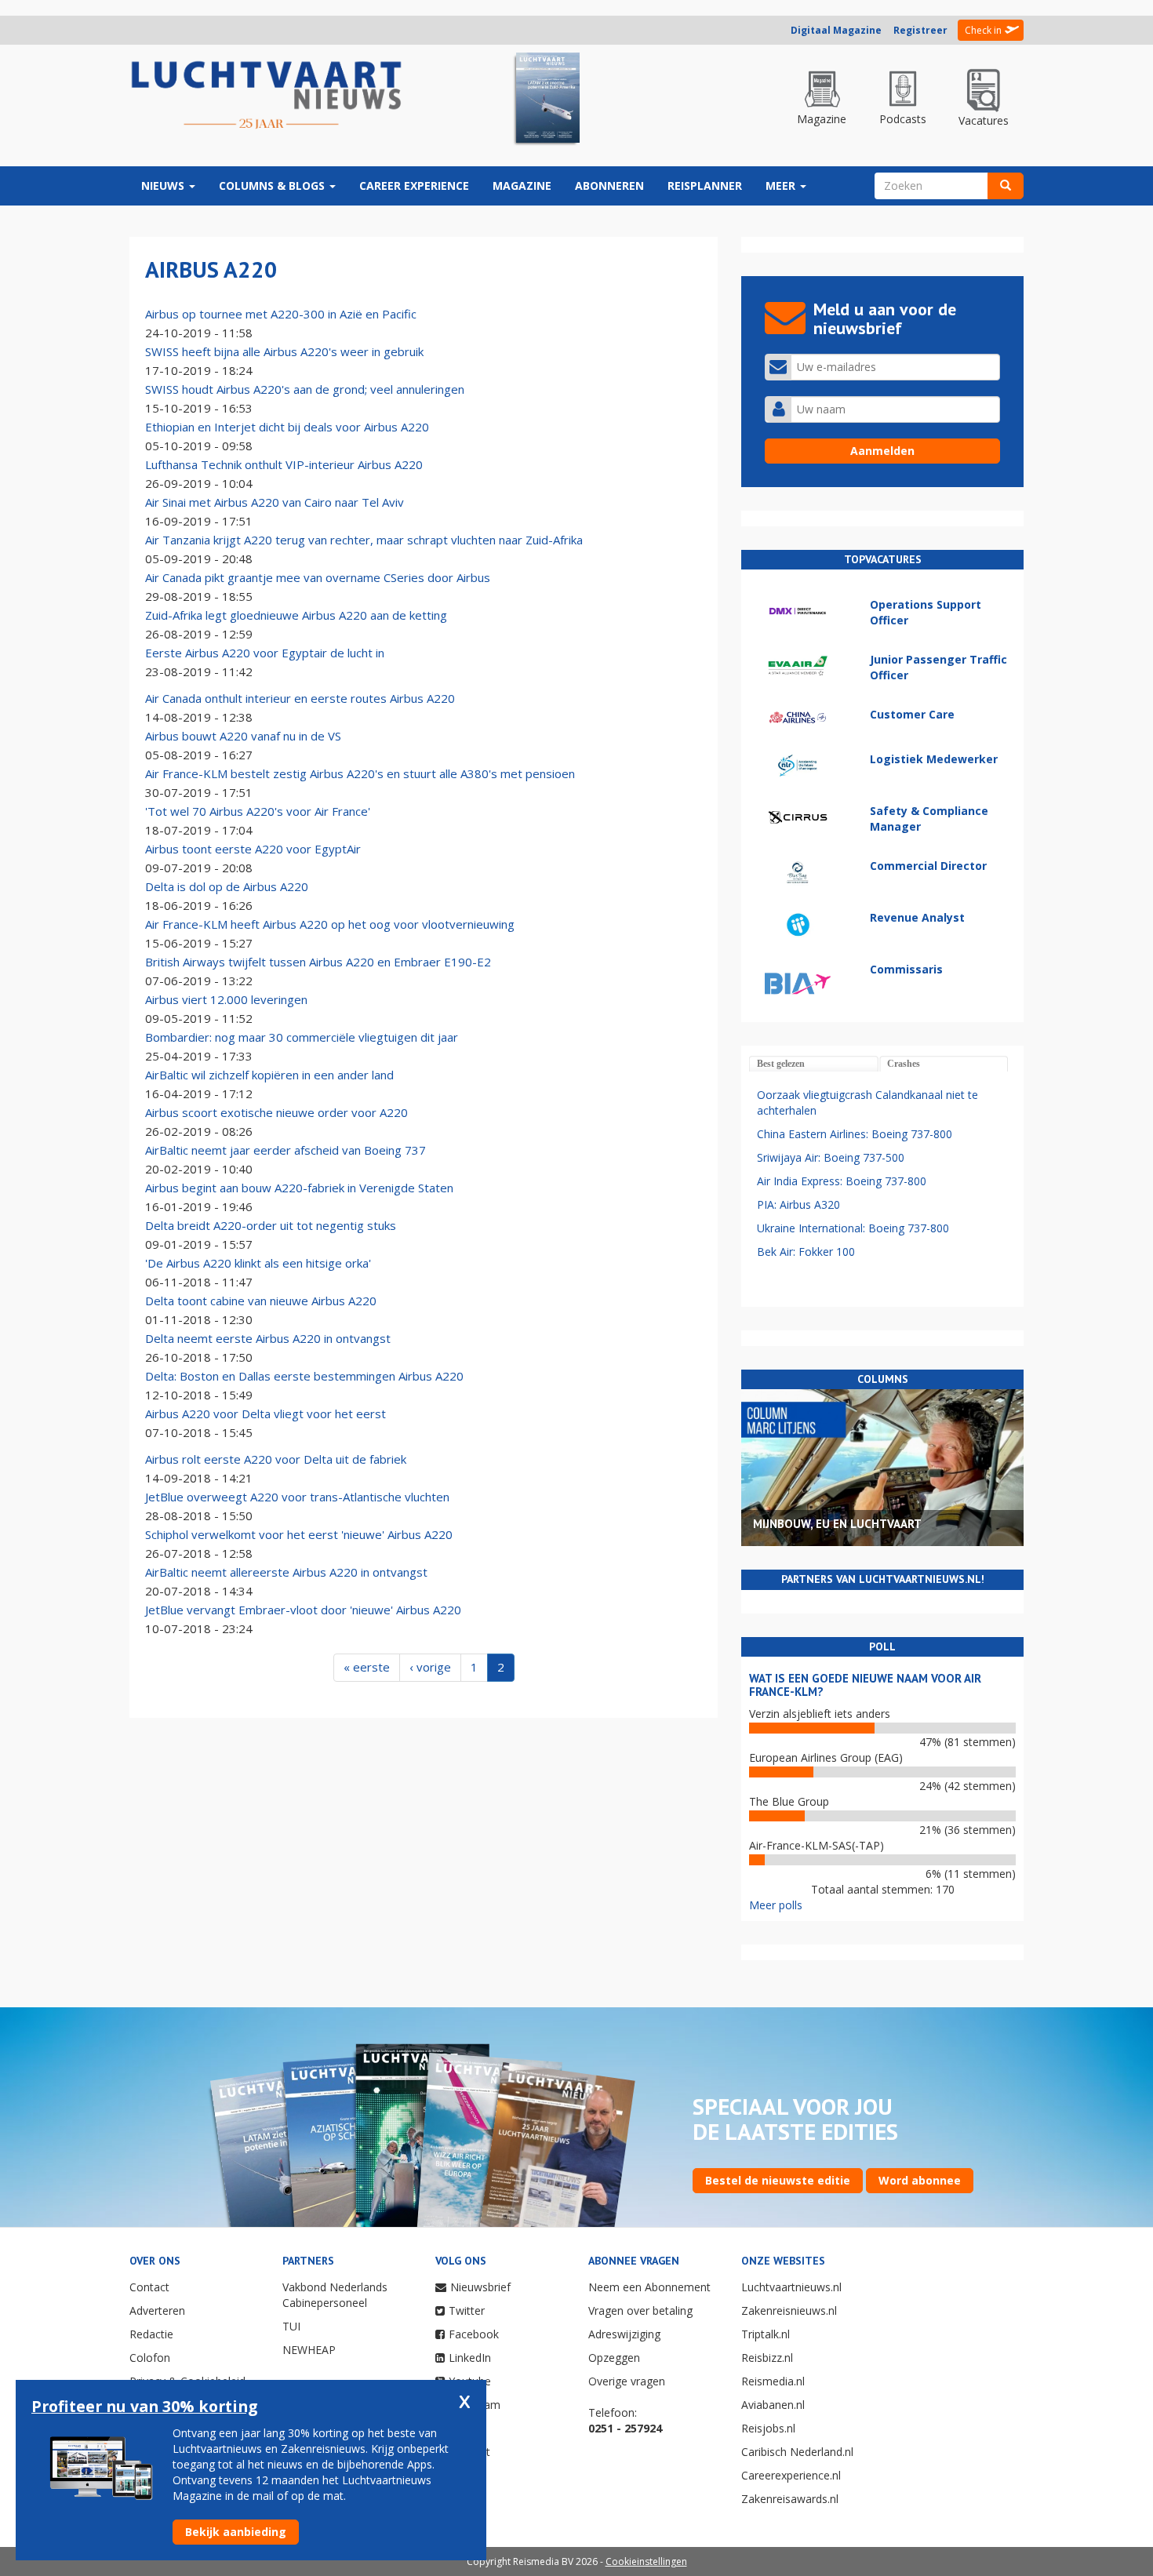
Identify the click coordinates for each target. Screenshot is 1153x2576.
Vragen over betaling (640, 2310)
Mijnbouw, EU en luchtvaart (837, 1524)
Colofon (150, 2358)
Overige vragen (627, 2381)
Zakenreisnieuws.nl (789, 2310)
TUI (291, 2326)
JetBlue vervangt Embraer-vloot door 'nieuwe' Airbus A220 (303, 1610)
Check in (983, 30)
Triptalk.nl (766, 2334)
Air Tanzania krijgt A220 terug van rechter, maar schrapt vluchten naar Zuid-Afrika (364, 540)
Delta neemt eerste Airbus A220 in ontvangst (268, 1338)
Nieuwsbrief (480, 2287)
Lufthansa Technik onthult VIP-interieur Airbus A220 (284, 464)
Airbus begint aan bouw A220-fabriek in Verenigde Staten (299, 1188)
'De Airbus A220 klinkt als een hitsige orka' (258, 1263)
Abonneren (609, 186)
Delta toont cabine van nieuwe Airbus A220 (261, 1301)
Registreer (920, 30)
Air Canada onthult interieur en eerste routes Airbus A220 (300, 698)
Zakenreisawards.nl (790, 2499)
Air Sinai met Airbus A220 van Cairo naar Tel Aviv (275, 502)
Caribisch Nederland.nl (797, 2452)
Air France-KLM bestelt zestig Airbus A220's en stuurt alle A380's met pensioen (360, 773)
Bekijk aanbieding (236, 2532)
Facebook (474, 2334)
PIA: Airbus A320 (798, 1204)
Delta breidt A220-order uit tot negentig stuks (271, 1225)
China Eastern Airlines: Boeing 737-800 (855, 1134)
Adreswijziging (624, 2334)
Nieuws (164, 186)
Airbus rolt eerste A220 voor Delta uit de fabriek (276, 1459)
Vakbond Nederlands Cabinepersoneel (335, 2295)
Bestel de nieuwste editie (778, 2180)
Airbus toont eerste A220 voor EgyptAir (253, 849)
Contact (149, 2287)
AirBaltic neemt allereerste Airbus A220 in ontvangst (286, 1572)
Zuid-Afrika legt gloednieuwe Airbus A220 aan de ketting (296, 615)
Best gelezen (781, 1064)
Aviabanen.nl (773, 2405)
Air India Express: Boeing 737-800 (842, 1181)
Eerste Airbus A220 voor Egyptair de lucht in (265, 653)
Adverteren (157, 2310)
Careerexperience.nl (791, 2475)
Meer (782, 186)
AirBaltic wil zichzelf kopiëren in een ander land (269, 1075)
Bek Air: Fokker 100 (806, 1252)
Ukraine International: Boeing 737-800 (853, 1228)
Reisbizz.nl (767, 2358)
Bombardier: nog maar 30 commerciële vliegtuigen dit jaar (302, 1037)
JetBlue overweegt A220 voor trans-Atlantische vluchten (297, 1497)
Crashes (904, 1064)
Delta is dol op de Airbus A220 (227, 886)
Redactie (151, 2334)
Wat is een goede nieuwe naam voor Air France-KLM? (865, 1685)
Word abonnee (920, 2180)
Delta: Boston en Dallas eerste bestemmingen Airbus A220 (304, 1376)
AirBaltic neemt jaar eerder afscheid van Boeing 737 (286, 1150)
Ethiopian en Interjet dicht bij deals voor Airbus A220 (287, 427)
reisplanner (705, 186)
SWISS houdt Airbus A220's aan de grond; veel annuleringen (305, 389)
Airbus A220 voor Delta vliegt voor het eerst (266, 1414)
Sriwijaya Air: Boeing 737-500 (831, 1157)
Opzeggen (614, 2358)
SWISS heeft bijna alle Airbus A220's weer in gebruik (284, 351)
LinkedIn (470, 2358)
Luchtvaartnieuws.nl (791, 2287)
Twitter (467, 2310)
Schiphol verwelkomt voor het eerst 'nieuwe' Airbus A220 (299, 1534)
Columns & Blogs (273, 186)
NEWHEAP (309, 2350)
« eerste (367, 1667)
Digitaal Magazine (836, 30)
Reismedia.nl (773, 2381)
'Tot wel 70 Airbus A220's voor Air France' (258, 811)
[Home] (267, 96)
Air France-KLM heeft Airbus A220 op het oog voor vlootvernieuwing (330, 924)
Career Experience (414, 186)
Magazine (522, 186)
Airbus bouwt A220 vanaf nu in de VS (243, 736)
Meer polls (776, 1905)
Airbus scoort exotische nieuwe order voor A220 (276, 1112)
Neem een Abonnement (649, 2287)
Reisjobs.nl (768, 2428)
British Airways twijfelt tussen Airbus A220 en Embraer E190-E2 (318, 962)
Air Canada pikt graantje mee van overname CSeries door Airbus (318, 577)
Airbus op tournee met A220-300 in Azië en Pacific (281, 314)
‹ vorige (430, 1667)
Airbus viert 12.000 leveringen (226, 999)
